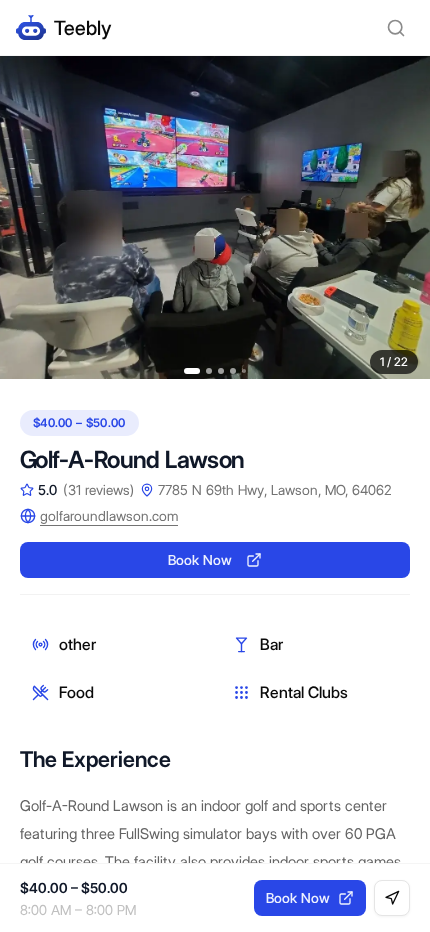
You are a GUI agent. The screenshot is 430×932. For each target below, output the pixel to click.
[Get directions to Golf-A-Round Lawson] (392, 898)
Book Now (200, 560)
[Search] (396, 28)
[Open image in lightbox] (215, 217)
